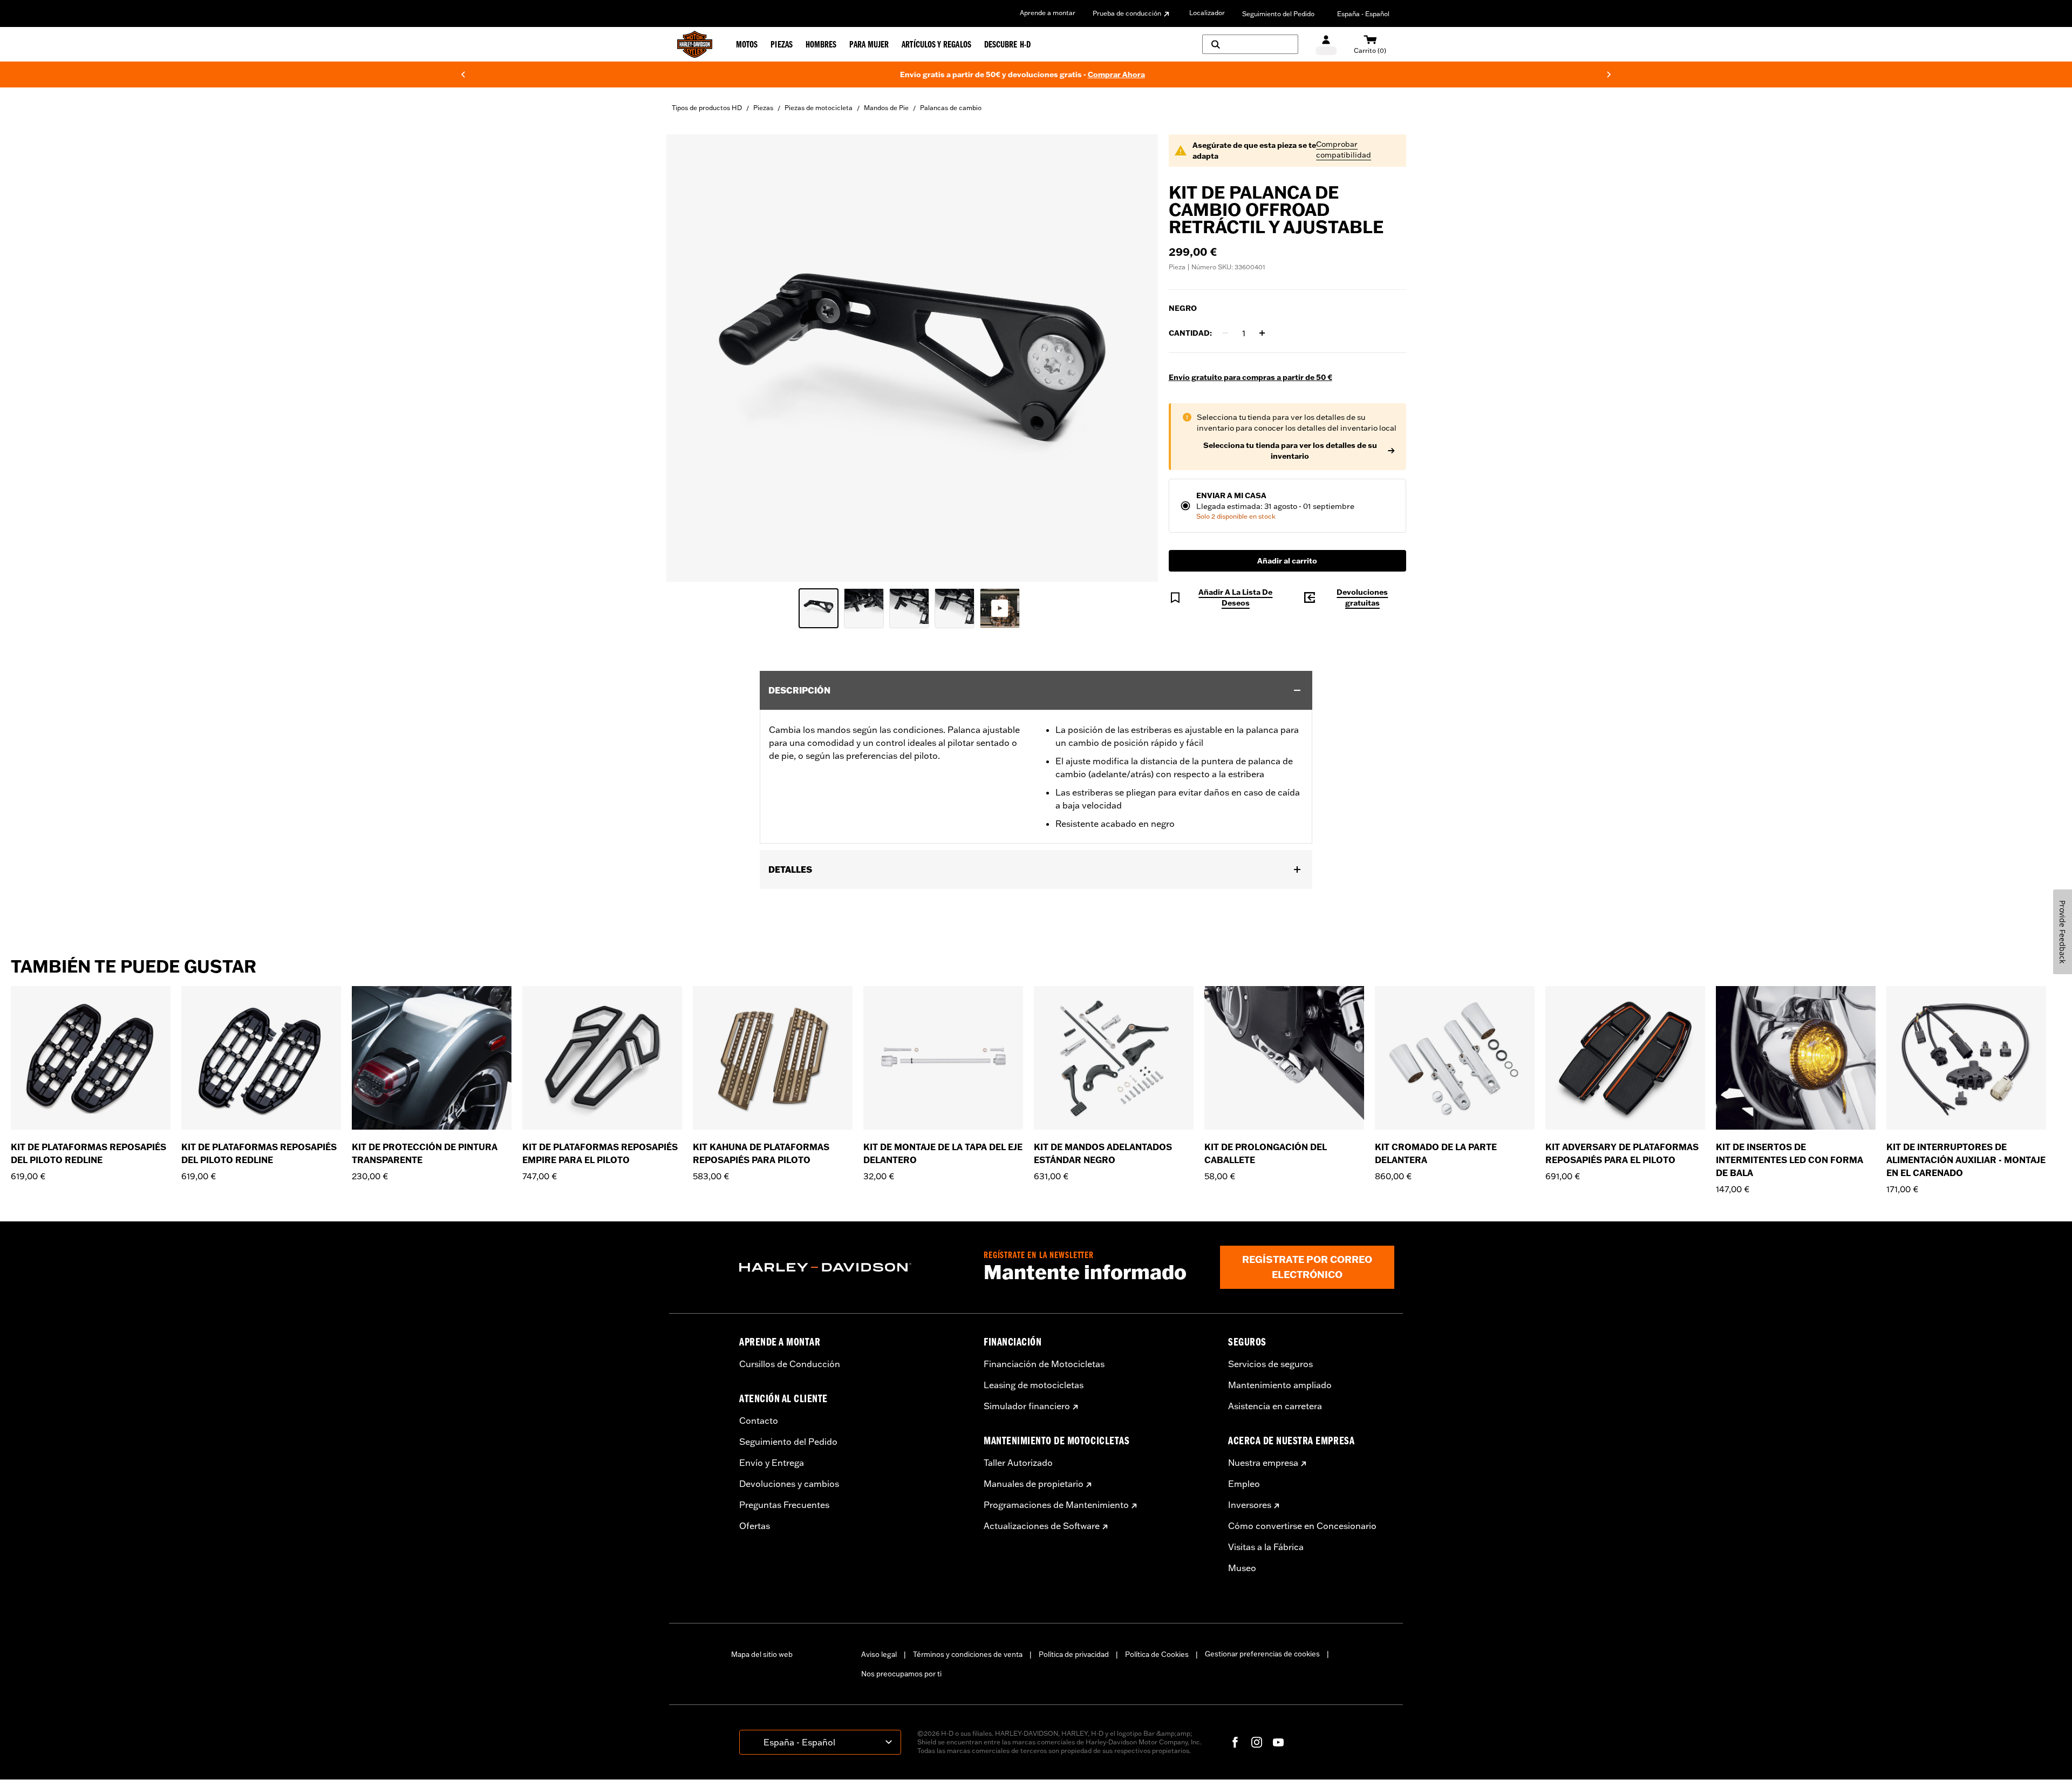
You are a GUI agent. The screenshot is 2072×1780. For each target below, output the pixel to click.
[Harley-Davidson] (853, 1267)
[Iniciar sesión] (1326, 45)
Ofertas (755, 1526)
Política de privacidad (1074, 1654)
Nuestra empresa (1263, 1463)
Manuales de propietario (1034, 1484)
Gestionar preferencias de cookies (1262, 1654)
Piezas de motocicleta (819, 108)
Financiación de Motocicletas (1044, 1364)
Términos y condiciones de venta (968, 1654)
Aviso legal (879, 1654)
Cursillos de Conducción (790, 1364)
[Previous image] (688, 358)
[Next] (1609, 74)
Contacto (759, 1421)
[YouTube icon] (1278, 1742)
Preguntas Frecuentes (784, 1505)
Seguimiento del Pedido (1278, 14)
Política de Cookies (1157, 1654)
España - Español (1363, 14)
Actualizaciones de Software (1042, 1526)
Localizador (1207, 13)
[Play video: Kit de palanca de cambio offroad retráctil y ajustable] (1000, 608)
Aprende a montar (1048, 13)
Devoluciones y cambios (789, 1484)
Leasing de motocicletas (1034, 1385)
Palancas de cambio (951, 108)
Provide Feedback (2063, 932)
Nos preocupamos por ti (901, 1674)
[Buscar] (1250, 44)
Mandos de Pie (886, 108)
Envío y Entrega (772, 1463)
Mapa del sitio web (762, 1654)
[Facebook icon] (1235, 1742)
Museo (1242, 1568)
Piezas (763, 108)
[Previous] (463, 74)
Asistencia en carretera (1275, 1406)
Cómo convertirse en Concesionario (1302, 1526)
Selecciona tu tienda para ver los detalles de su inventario (1290, 451)
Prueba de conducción (1127, 13)
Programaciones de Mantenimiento (1056, 1505)
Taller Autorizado (1018, 1463)
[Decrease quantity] (1225, 333)
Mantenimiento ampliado (1280, 1385)
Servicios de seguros (1270, 1364)
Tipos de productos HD (707, 108)
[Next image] (1136, 358)
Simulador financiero (1027, 1406)
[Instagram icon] (1257, 1742)
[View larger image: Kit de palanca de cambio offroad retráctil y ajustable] (912, 356)
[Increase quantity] (1262, 333)
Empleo (1244, 1484)
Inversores (1250, 1505)
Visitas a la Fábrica (1266, 1547)
